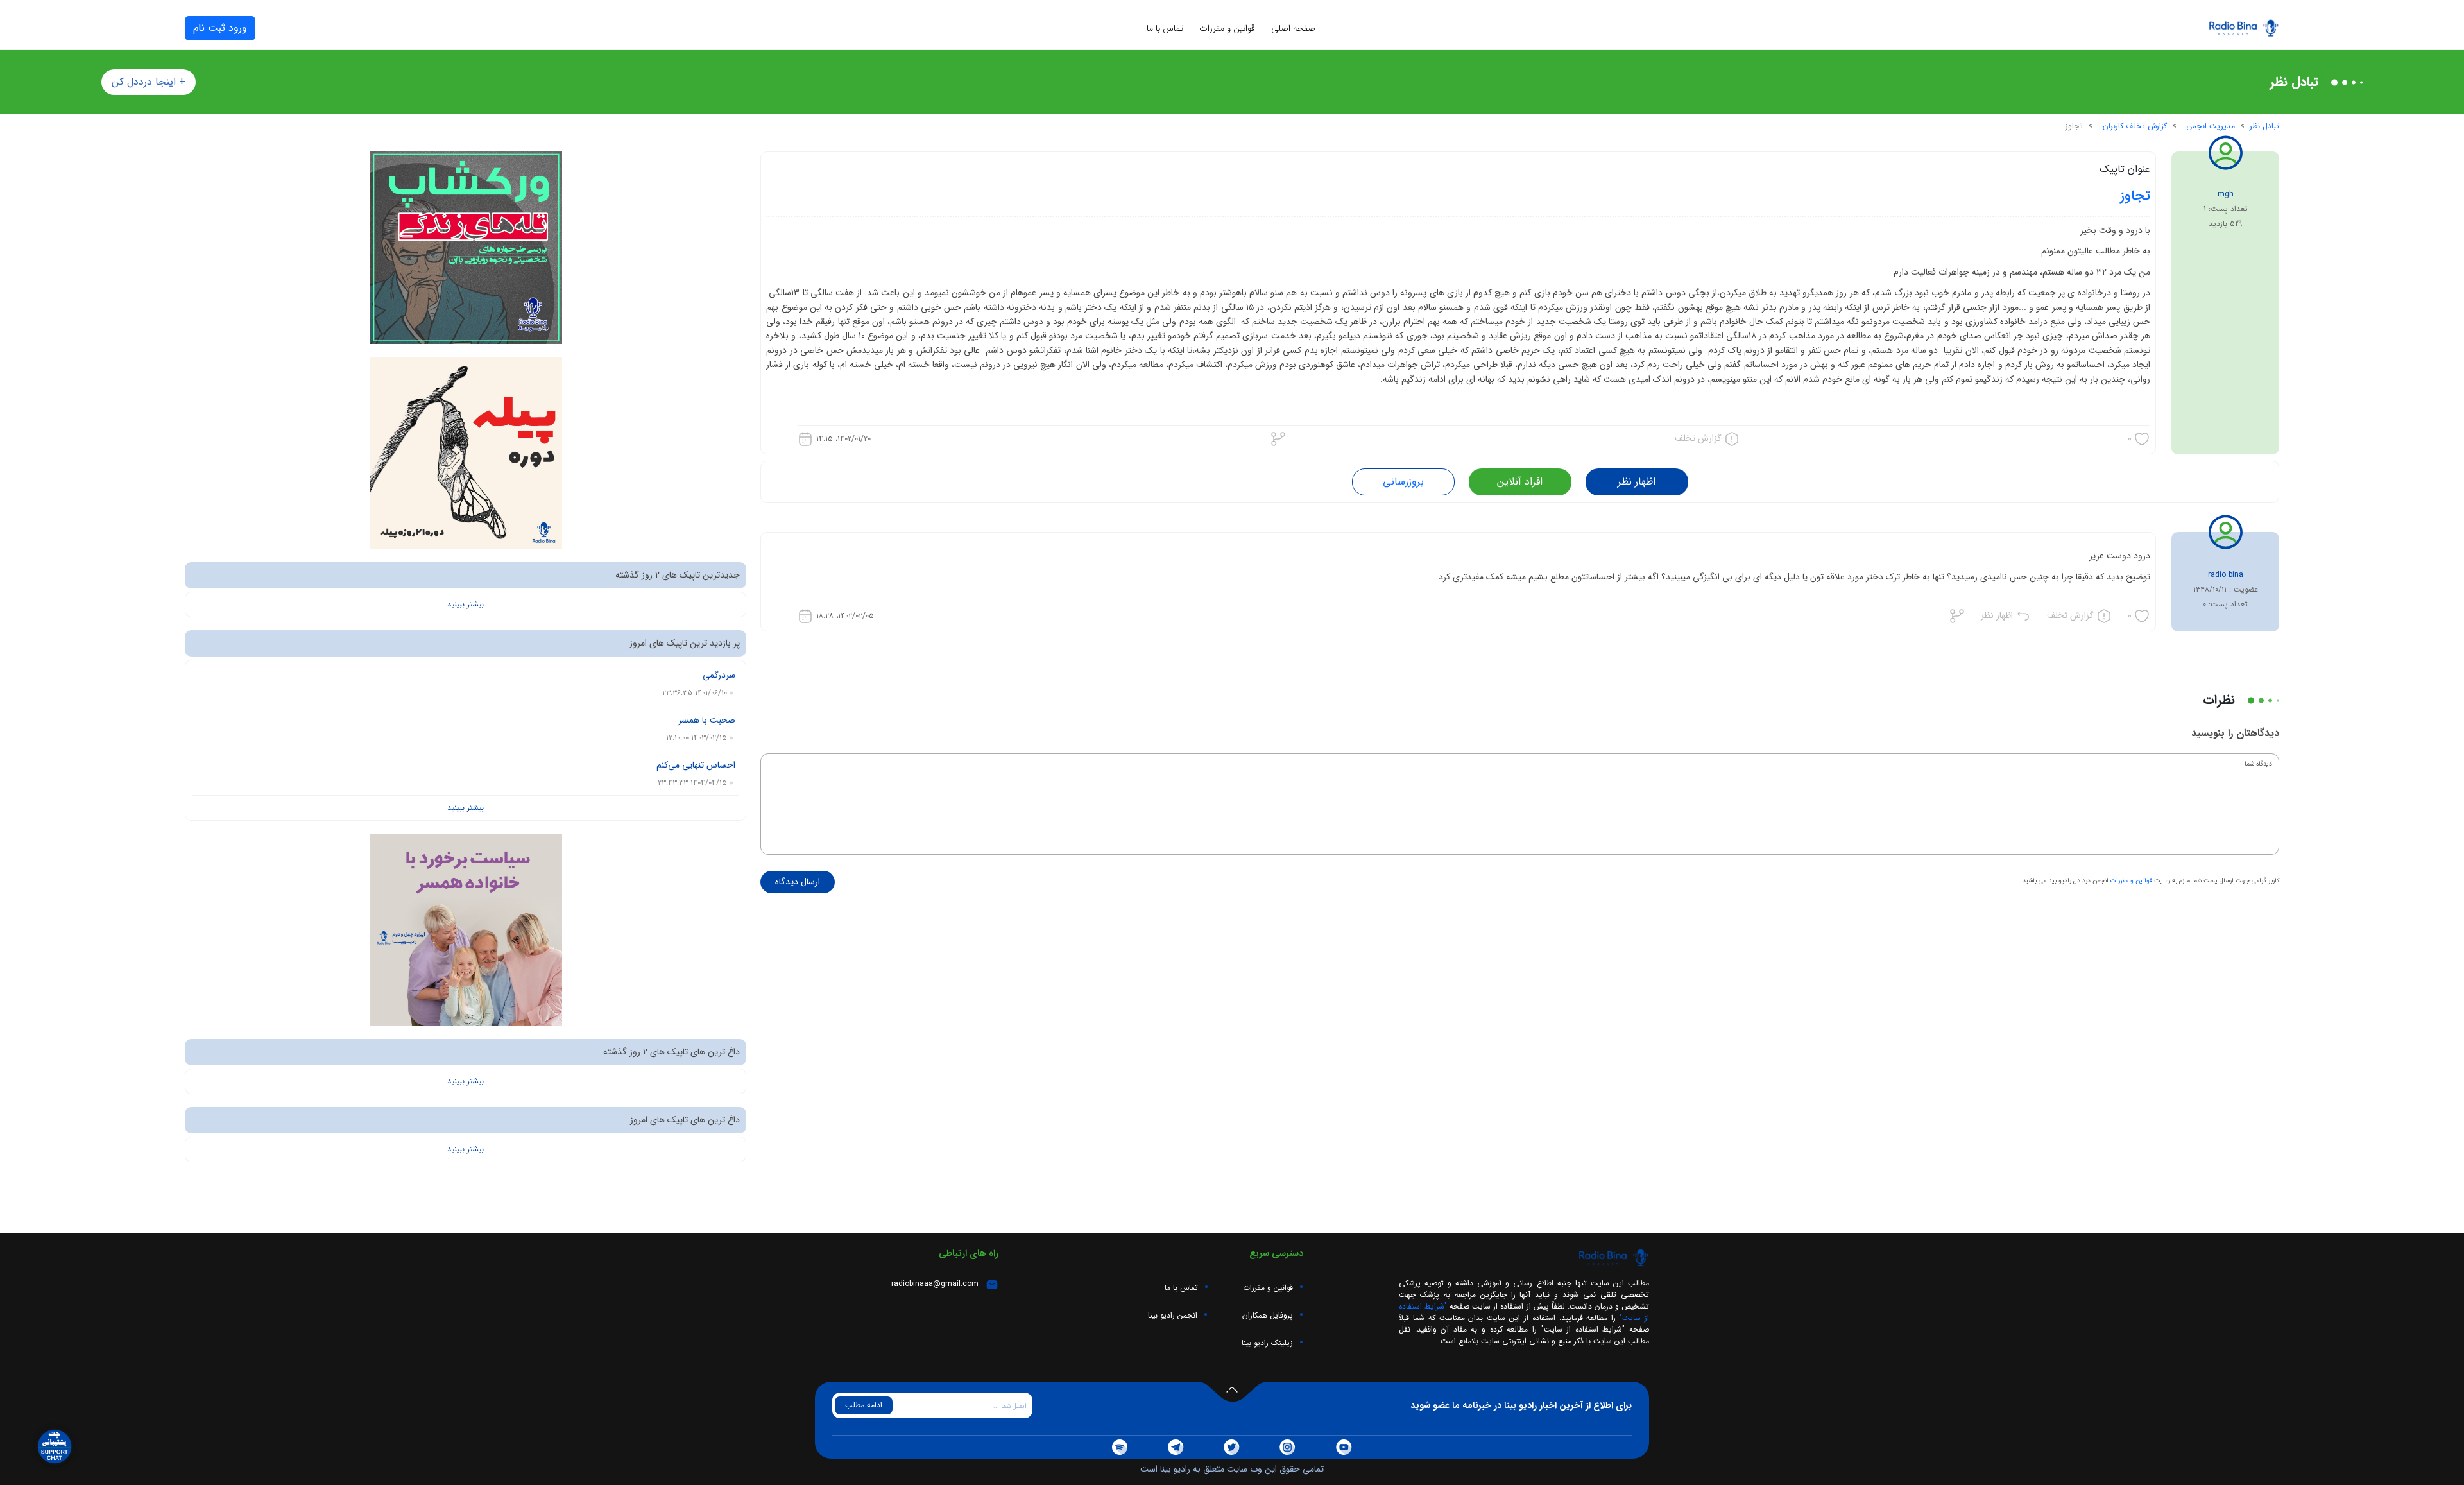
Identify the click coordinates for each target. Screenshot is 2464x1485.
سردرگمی (719, 675)
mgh (2226, 194)
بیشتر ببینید (466, 605)
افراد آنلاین (1520, 482)
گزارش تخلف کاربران (2135, 126)
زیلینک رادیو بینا (1267, 1343)
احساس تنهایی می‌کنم (696, 765)
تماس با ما (1165, 29)
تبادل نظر (2264, 126)
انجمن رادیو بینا (1173, 1316)
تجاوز (2135, 196)
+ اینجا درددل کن (149, 82)
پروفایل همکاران (1268, 1316)
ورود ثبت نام (220, 28)
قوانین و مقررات (1227, 29)
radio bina (2226, 575)
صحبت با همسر (707, 720)
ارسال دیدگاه (798, 882)
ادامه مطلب (864, 1405)
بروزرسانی (1403, 482)
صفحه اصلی (1293, 29)
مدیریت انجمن (2211, 126)
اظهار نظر (1637, 482)
